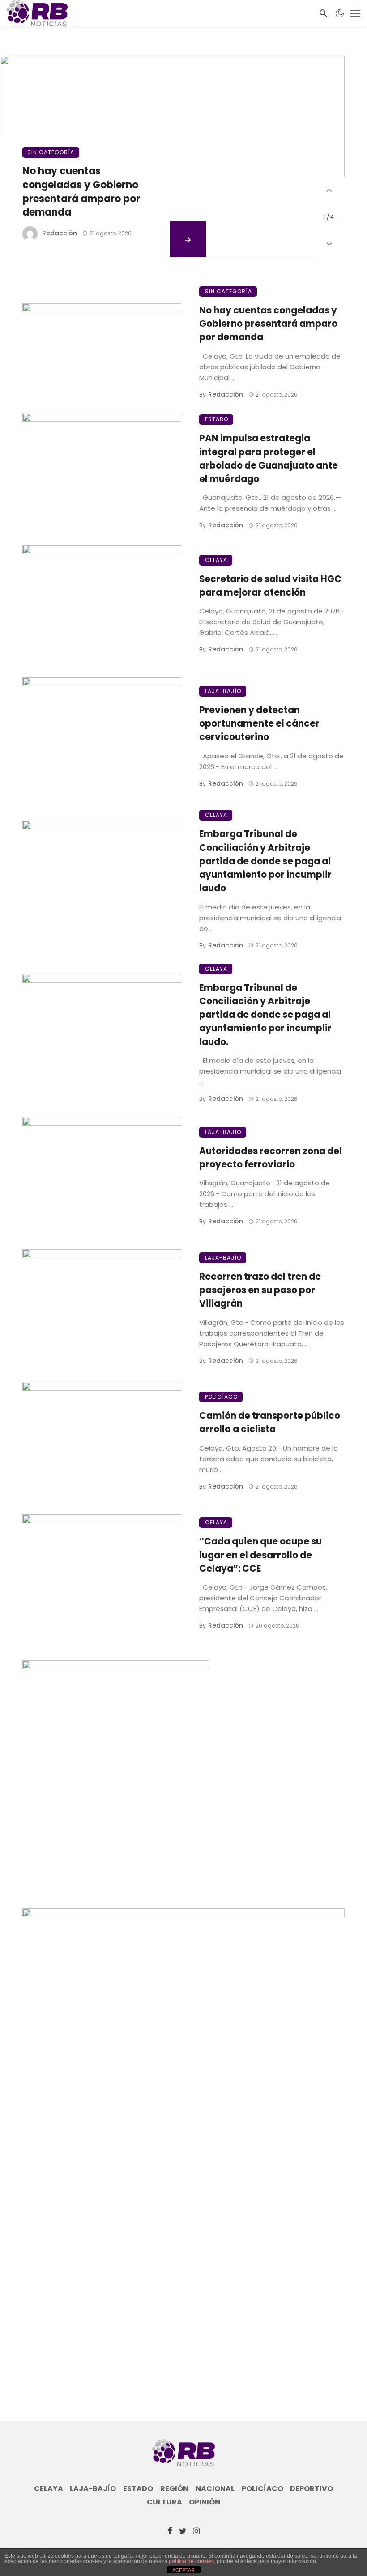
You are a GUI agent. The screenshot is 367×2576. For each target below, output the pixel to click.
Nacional (215, 2489)
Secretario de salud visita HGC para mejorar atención (270, 586)
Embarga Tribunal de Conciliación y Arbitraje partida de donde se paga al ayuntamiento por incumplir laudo (265, 861)
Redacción (60, 233)
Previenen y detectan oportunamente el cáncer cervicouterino (259, 723)
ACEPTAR (183, 2570)
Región (174, 2489)
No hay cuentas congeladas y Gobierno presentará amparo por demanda (81, 192)
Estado (217, 419)
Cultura (164, 2502)
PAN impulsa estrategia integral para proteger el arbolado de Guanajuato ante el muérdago (269, 459)
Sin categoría (51, 152)
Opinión (205, 2502)
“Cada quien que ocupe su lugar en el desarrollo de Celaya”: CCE (260, 1555)
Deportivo (312, 2489)
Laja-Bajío (223, 691)
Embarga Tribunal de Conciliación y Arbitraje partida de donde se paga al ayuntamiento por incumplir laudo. (265, 1015)
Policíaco (221, 1397)
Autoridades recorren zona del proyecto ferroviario (271, 1158)
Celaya (216, 560)
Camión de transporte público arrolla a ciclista (270, 1422)
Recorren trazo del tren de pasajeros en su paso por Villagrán (260, 1290)
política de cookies (191, 2561)
